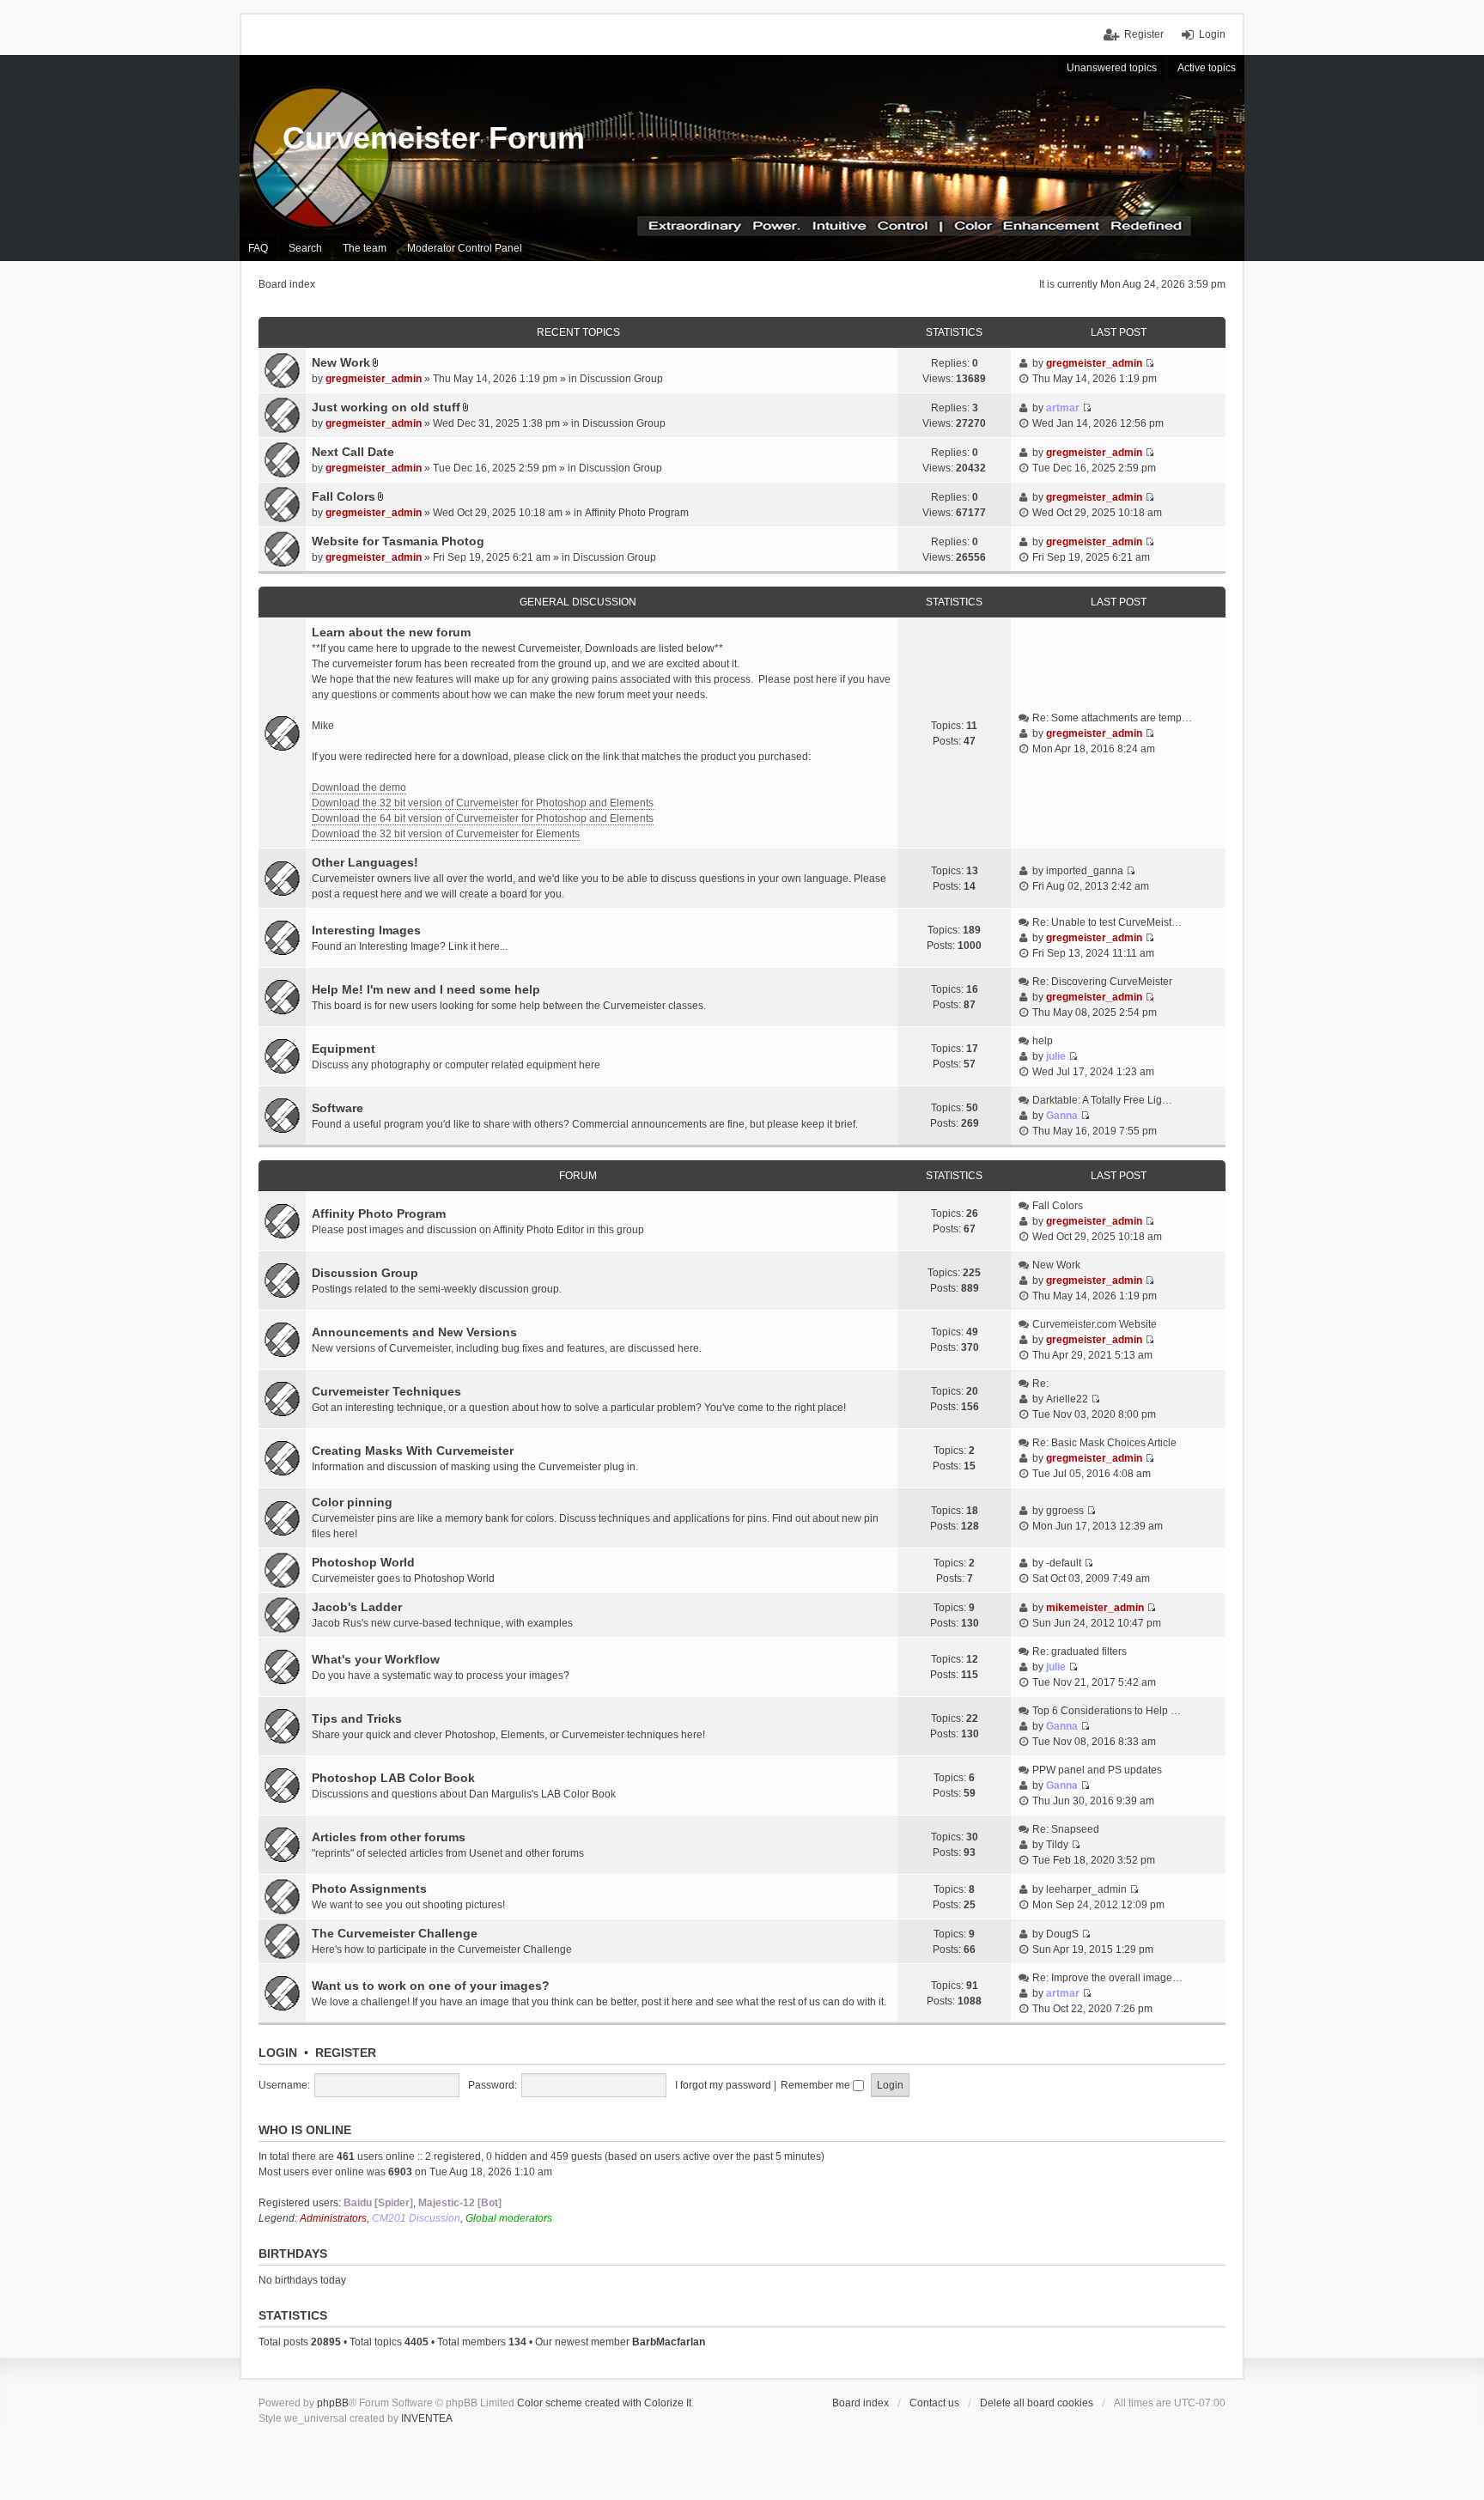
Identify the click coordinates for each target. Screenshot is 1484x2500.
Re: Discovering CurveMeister (1102, 982)
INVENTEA (427, 2418)
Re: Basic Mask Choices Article (1104, 1443)
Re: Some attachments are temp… (1112, 718)
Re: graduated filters (1080, 1651)
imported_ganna (1085, 871)
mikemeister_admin (1095, 1608)
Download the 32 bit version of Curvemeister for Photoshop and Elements (483, 803)
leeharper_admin (1086, 1889)
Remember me (817, 2085)
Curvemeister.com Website (1095, 1324)
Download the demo (359, 788)
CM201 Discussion (416, 2218)
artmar (1063, 408)
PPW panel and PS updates (1097, 1770)
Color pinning (352, 1502)
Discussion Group (621, 379)
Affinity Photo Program (637, 513)
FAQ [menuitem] (258, 248)
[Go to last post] (1149, 363)
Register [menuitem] (1144, 34)
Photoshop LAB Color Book (393, 1778)
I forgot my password (723, 2085)
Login (278, 2053)
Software (338, 1108)
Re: (1040, 1384)
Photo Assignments (369, 1889)
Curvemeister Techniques (386, 1391)
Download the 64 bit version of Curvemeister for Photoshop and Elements (483, 818)
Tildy (1057, 1845)
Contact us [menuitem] (934, 2403)
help (1043, 1041)
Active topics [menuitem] (1207, 68)
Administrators (333, 2218)
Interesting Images (366, 930)
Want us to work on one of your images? (431, 1986)
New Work (341, 362)
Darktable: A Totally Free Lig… (1102, 1100)
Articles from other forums (389, 1837)
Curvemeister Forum (434, 138)
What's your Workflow (376, 1659)
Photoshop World (363, 1562)
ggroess (1065, 1511)
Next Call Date (353, 452)
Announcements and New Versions (414, 1332)
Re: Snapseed (1066, 1829)
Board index (861, 2403)
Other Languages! (365, 862)
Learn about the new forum (391, 632)
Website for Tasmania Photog (398, 541)
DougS (1062, 1934)
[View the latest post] (1149, 733)
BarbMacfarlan (669, 2342)
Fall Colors (344, 496)
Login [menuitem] (1212, 34)
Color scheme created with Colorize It (604, 2403)
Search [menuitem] (305, 248)
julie (1056, 1056)
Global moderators (509, 2218)
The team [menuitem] (365, 248)
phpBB (333, 2403)
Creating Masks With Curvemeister (413, 1451)
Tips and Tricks (357, 1718)
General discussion (578, 602)
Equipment (344, 1049)
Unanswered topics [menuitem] (1112, 68)
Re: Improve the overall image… (1107, 1978)
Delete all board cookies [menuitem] (1037, 2403)
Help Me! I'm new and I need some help (426, 989)
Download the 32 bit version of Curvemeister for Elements (446, 834)
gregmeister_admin (374, 379)
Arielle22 (1067, 1399)
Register (346, 2053)
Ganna (1062, 1116)
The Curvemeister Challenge (395, 1933)
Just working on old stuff (386, 407)
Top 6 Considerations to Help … (1107, 1711)
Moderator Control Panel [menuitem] (465, 248)
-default (1064, 1563)
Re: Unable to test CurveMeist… (1107, 922)
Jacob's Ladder (357, 1607)
